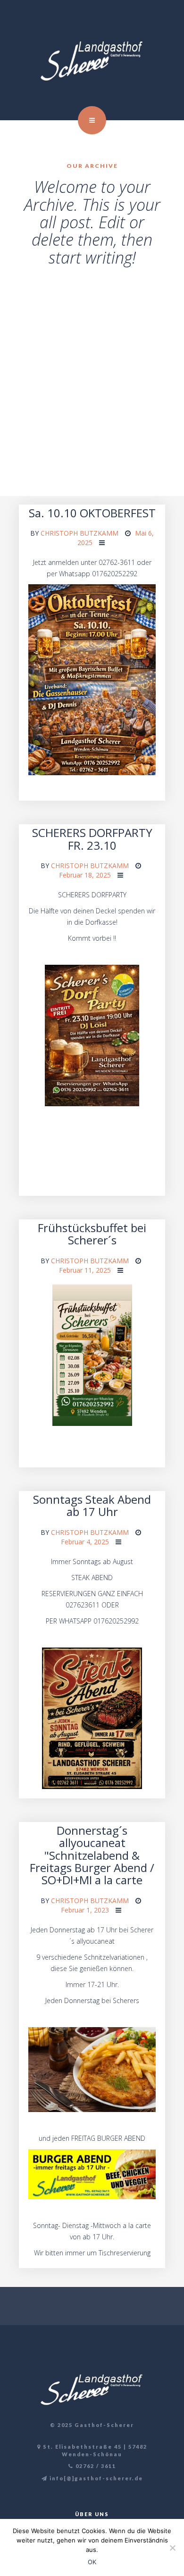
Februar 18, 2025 (85, 875)
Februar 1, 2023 (85, 1910)
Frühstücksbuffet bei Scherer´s (92, 1234)
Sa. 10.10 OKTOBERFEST (92, 513)
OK (92, 2562)
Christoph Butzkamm (79, 533)
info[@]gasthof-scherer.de (95, 2478)
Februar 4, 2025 (85, 1542)
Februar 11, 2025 (85, 1270)
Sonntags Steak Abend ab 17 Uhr (92, 1505)
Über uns (92, 2514)
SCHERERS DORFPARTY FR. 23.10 (92, 839)
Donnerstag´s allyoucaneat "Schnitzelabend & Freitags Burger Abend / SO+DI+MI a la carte (92, 1855)
